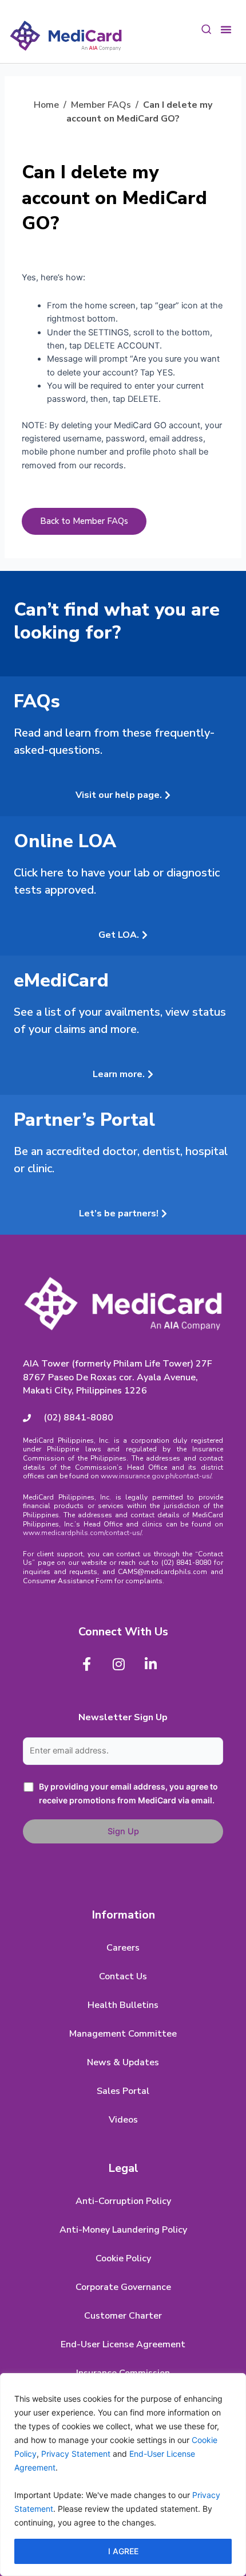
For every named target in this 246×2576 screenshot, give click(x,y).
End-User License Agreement (123, 2344)
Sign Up (123, 1831)
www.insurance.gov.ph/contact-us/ (156, 1476)
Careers (123, 1948)
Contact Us (123, 1976)
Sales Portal (123, 2091)
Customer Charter (123, 2316)
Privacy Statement (76, 2454)
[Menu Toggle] (226, 28)
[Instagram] (118, 1664)
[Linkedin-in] (150, 1664)
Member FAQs (101, 105)
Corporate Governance (123, 2287)
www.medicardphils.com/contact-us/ (82, 1533)
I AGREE (123, 2551)
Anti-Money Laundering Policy (123, 2230)
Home (46, 105)
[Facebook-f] (86, 1664)
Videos (123, 2120)
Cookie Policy (123, 2258)
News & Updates (123, 2062)
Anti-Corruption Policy (123, 2201)
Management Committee (123, 2034)
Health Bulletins (123, 2005)
